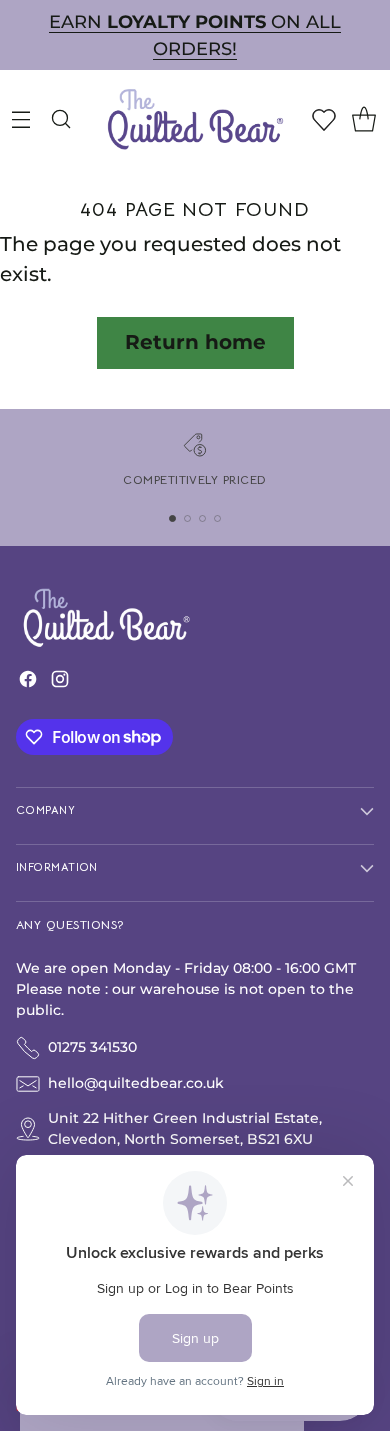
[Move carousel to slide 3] (202, 518)
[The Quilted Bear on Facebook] (28, 683)
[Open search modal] (60, 118)
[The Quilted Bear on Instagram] (60, 683)
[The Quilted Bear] (195, 118)
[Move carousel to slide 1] (172, 518)
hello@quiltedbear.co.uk (136, 1083)
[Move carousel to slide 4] (217, 518)
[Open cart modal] (363, 118)
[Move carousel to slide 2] (187, 518)
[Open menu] (20, 118)
